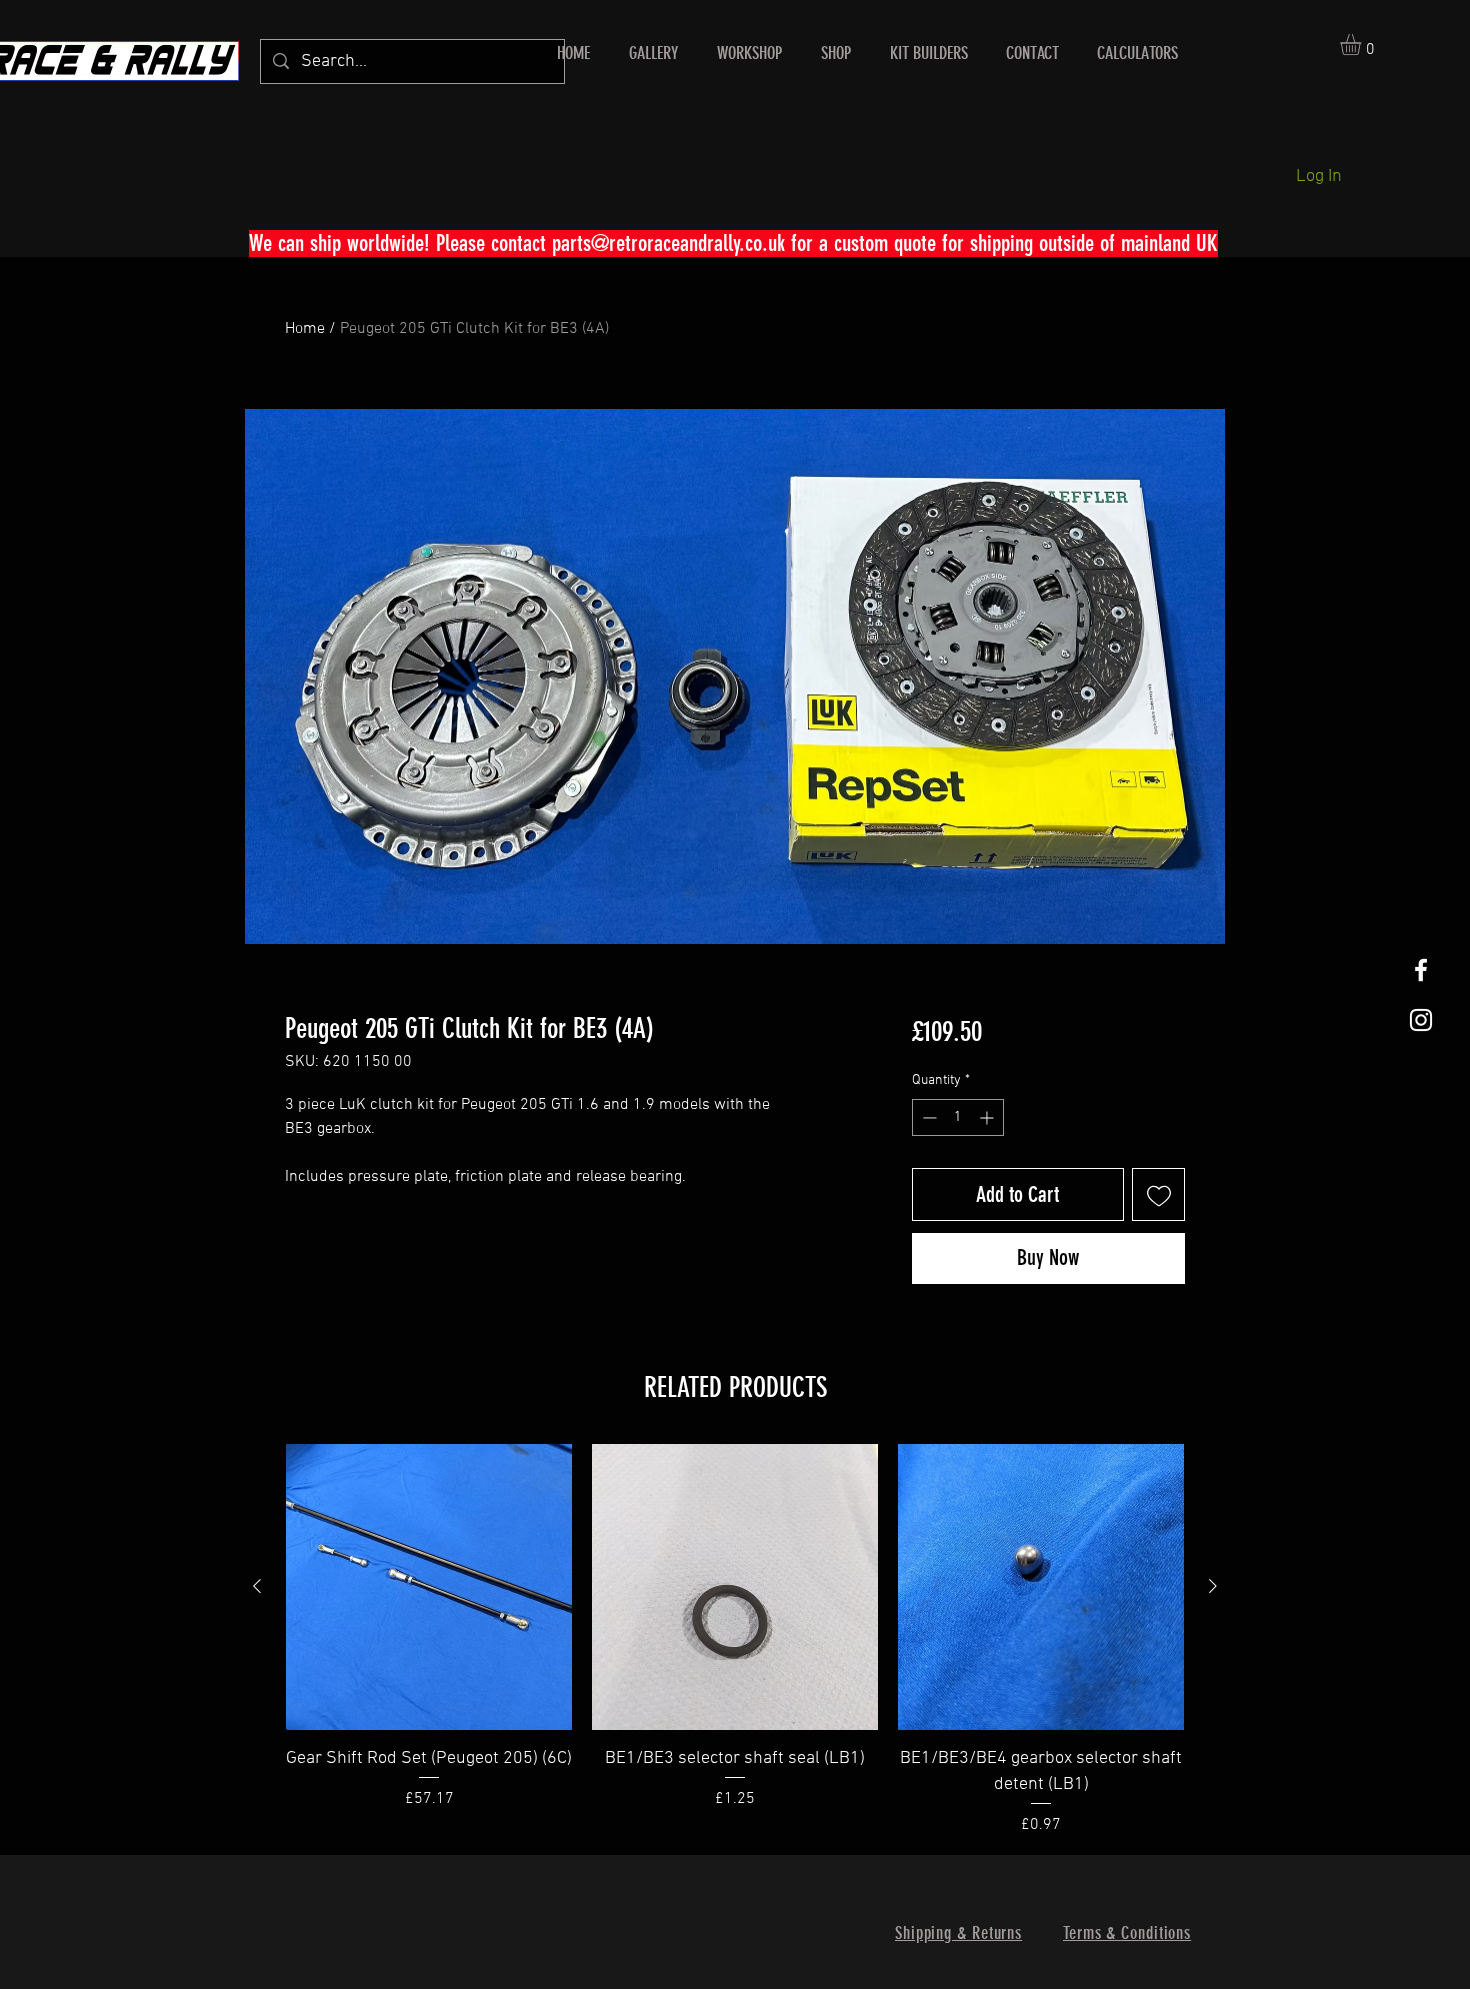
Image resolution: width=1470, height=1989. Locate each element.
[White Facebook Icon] (1421, 970)
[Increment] (988, 1117)
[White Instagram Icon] (1421, 1020)
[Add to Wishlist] (1158, 1194)
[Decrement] (927, 1117)
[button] (1363, 44)
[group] (735, 1640)
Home (305, 329)
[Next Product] (1213, 1586)
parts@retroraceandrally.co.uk (668, 243)
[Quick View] (429, 1587)
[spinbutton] (958, 1117)
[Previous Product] (257, 1586)
